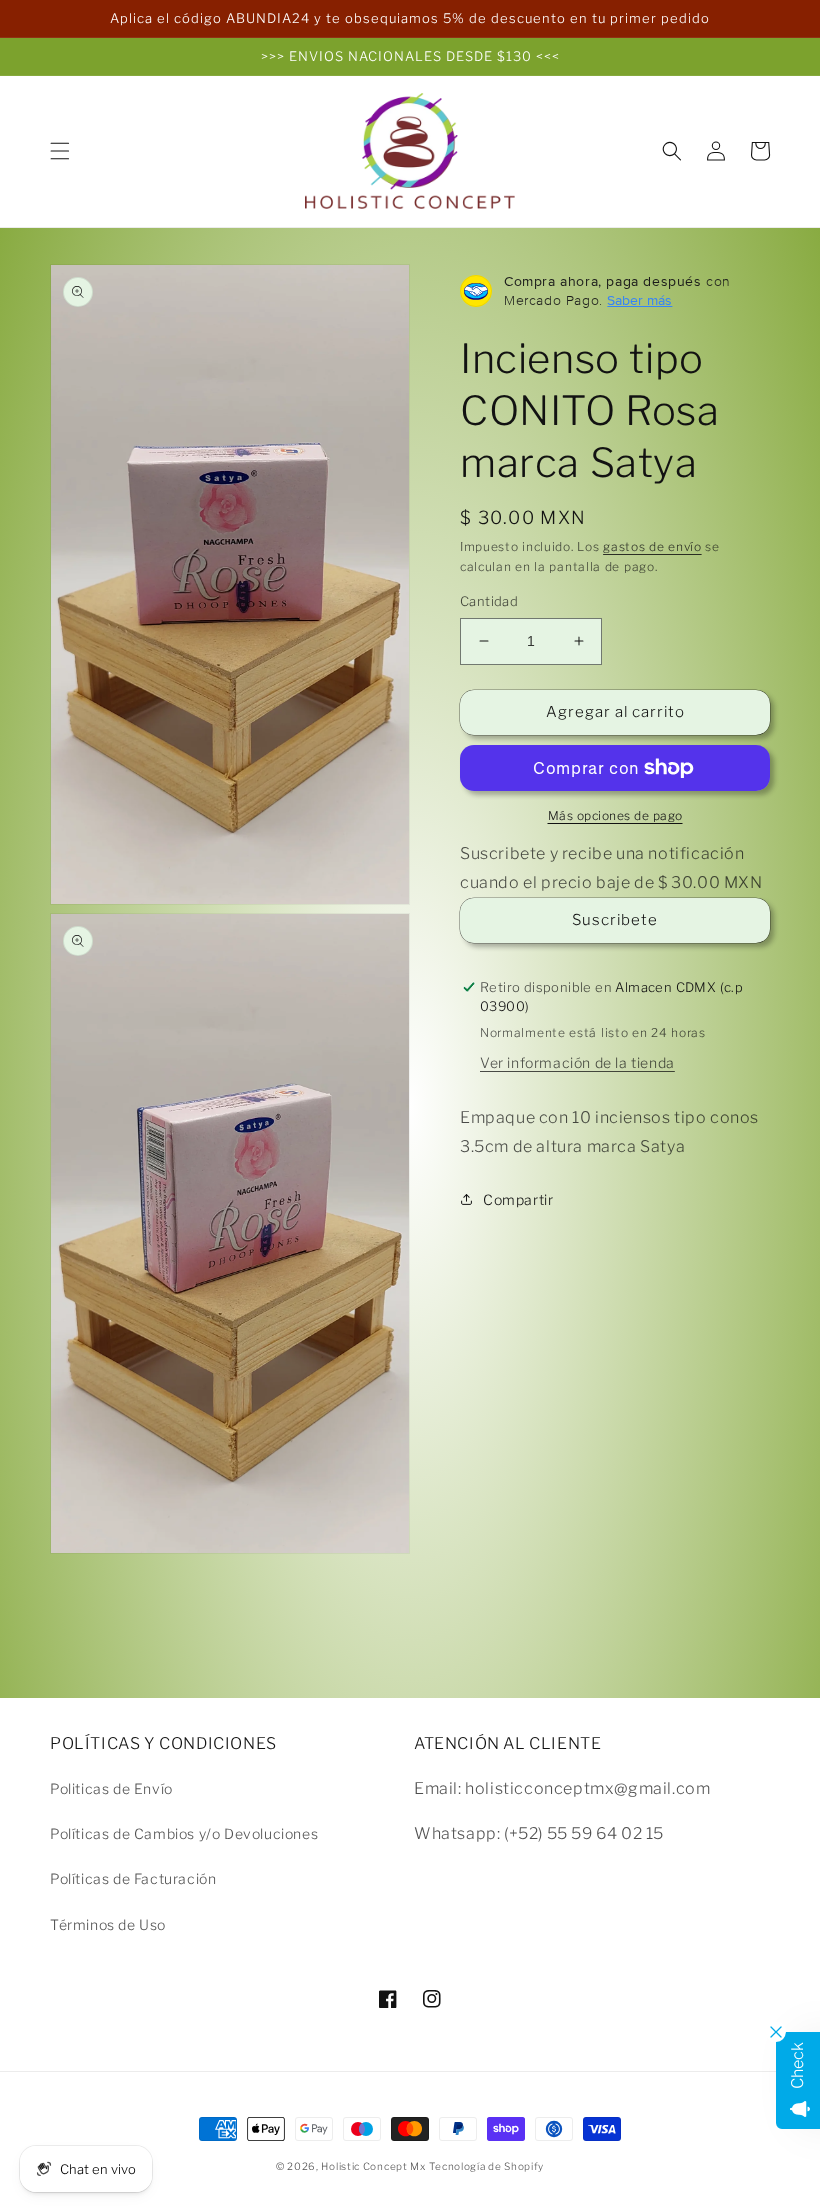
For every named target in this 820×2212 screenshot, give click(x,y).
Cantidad (489, 601)
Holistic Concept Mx (373, 2166)
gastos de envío (652, 546)
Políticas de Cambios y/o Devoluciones (184, 1833)
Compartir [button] (518, 1199)
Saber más (639, 300)
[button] (60, 151)
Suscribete (615, 920)
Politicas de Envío (111, 1788)
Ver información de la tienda (577, 1062)
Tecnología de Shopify (486, 2166)
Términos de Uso (108, 1924)
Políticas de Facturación (133, 1878)
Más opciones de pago (615, 815)
